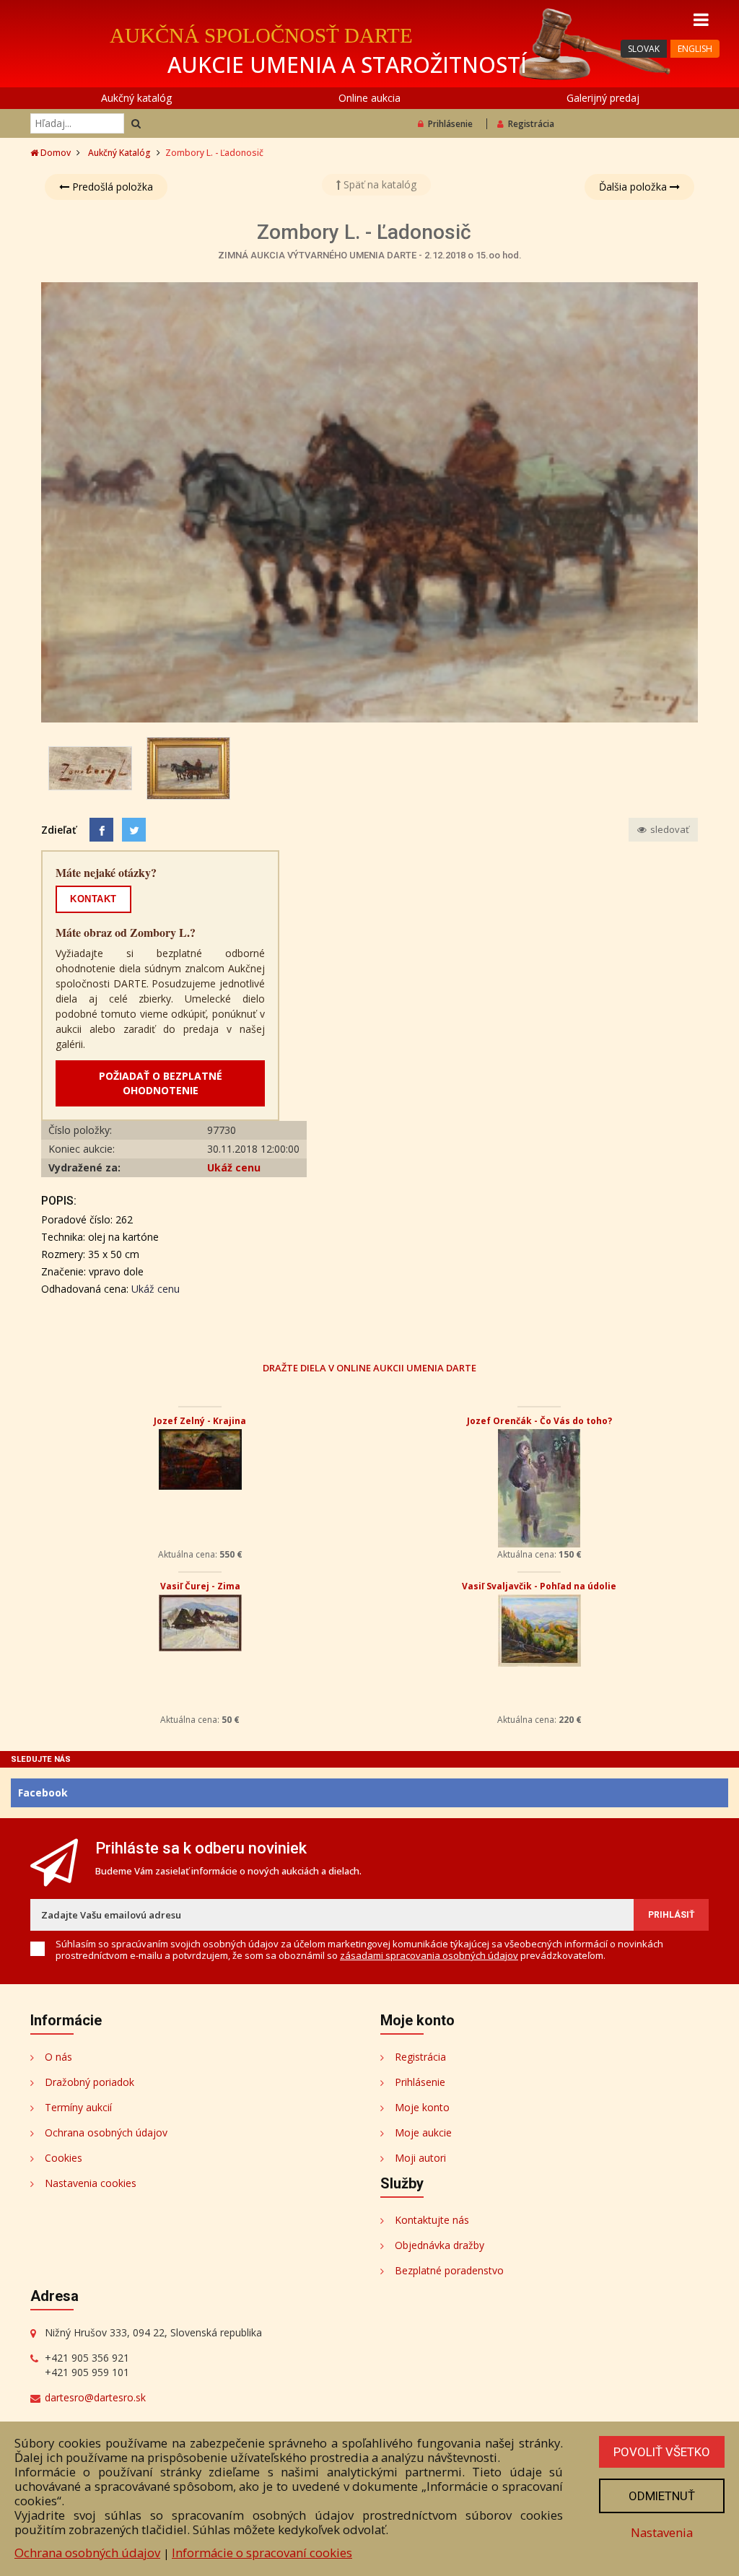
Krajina (200, 1586)
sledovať (669, 829)
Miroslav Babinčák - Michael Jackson (200, 1421)
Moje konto (422, 2107)
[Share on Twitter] (134, 830)
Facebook (43, 1793)
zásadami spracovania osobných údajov (429, 1955)
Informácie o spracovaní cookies (262, 2553)
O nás (58, 2057)
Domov (54, 153)
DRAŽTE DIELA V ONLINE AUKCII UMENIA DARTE (369, 1367)
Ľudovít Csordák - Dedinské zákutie (539, 1421)
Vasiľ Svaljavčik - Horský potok (539, 1586)
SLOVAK (644, 49)
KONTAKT (93, 899)
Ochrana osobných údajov (106, 2132)
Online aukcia (369, 98)
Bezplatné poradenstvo (449, 2270)
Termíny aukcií (78, 2107)
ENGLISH (695, 49)
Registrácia (531, 124)
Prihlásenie (450, 124)
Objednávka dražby (440, 2245)
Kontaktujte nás (432, 2220)
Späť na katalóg (379, 184)
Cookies (64, 2158)
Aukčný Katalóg (119, 153)
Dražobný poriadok (89, 2082)
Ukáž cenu (234, 1167)
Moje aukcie (423, 2132)
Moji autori (420, 2158)
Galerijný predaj (603, 98)
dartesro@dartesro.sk (95, 2397)
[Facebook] (101, 830)
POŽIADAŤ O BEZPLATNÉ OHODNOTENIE (161, 1083)
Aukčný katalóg (136, 98)
